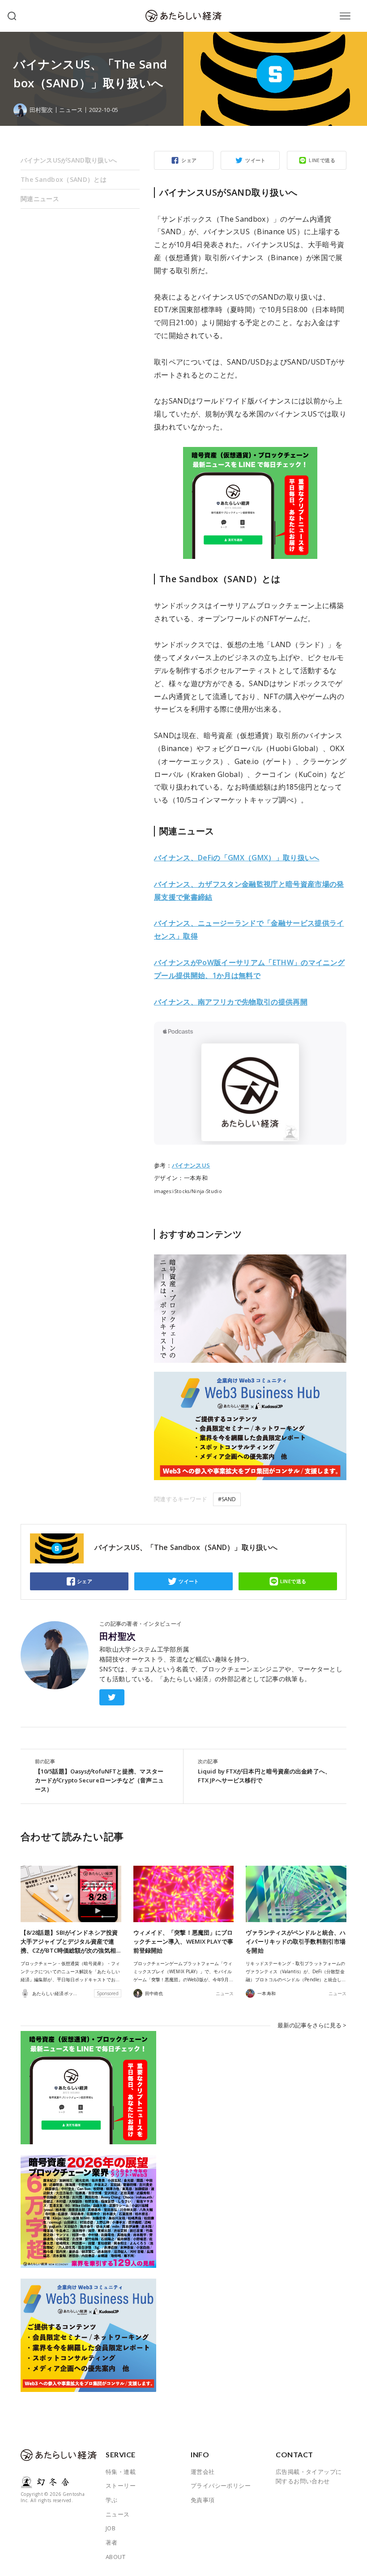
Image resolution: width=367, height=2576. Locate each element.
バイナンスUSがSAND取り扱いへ (69, 160)
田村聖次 (118, 1636)
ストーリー (121, 2486)
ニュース (71, 110)
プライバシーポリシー (221, 2486)
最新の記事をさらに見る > (312, 2025)
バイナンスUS (191, 1165)
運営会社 (203, 2472)
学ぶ (112, 2500)
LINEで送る (322, 160)
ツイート (256, 160)
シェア (189, 160)
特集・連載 (121, 2472)
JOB (111, 2528)
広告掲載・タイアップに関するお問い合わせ (309, 2477)
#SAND (227, 1499)
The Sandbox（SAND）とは (64, 179)
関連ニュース (40, 199)
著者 (112, 2542)
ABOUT (115, 2557)
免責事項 (203, 2500)
